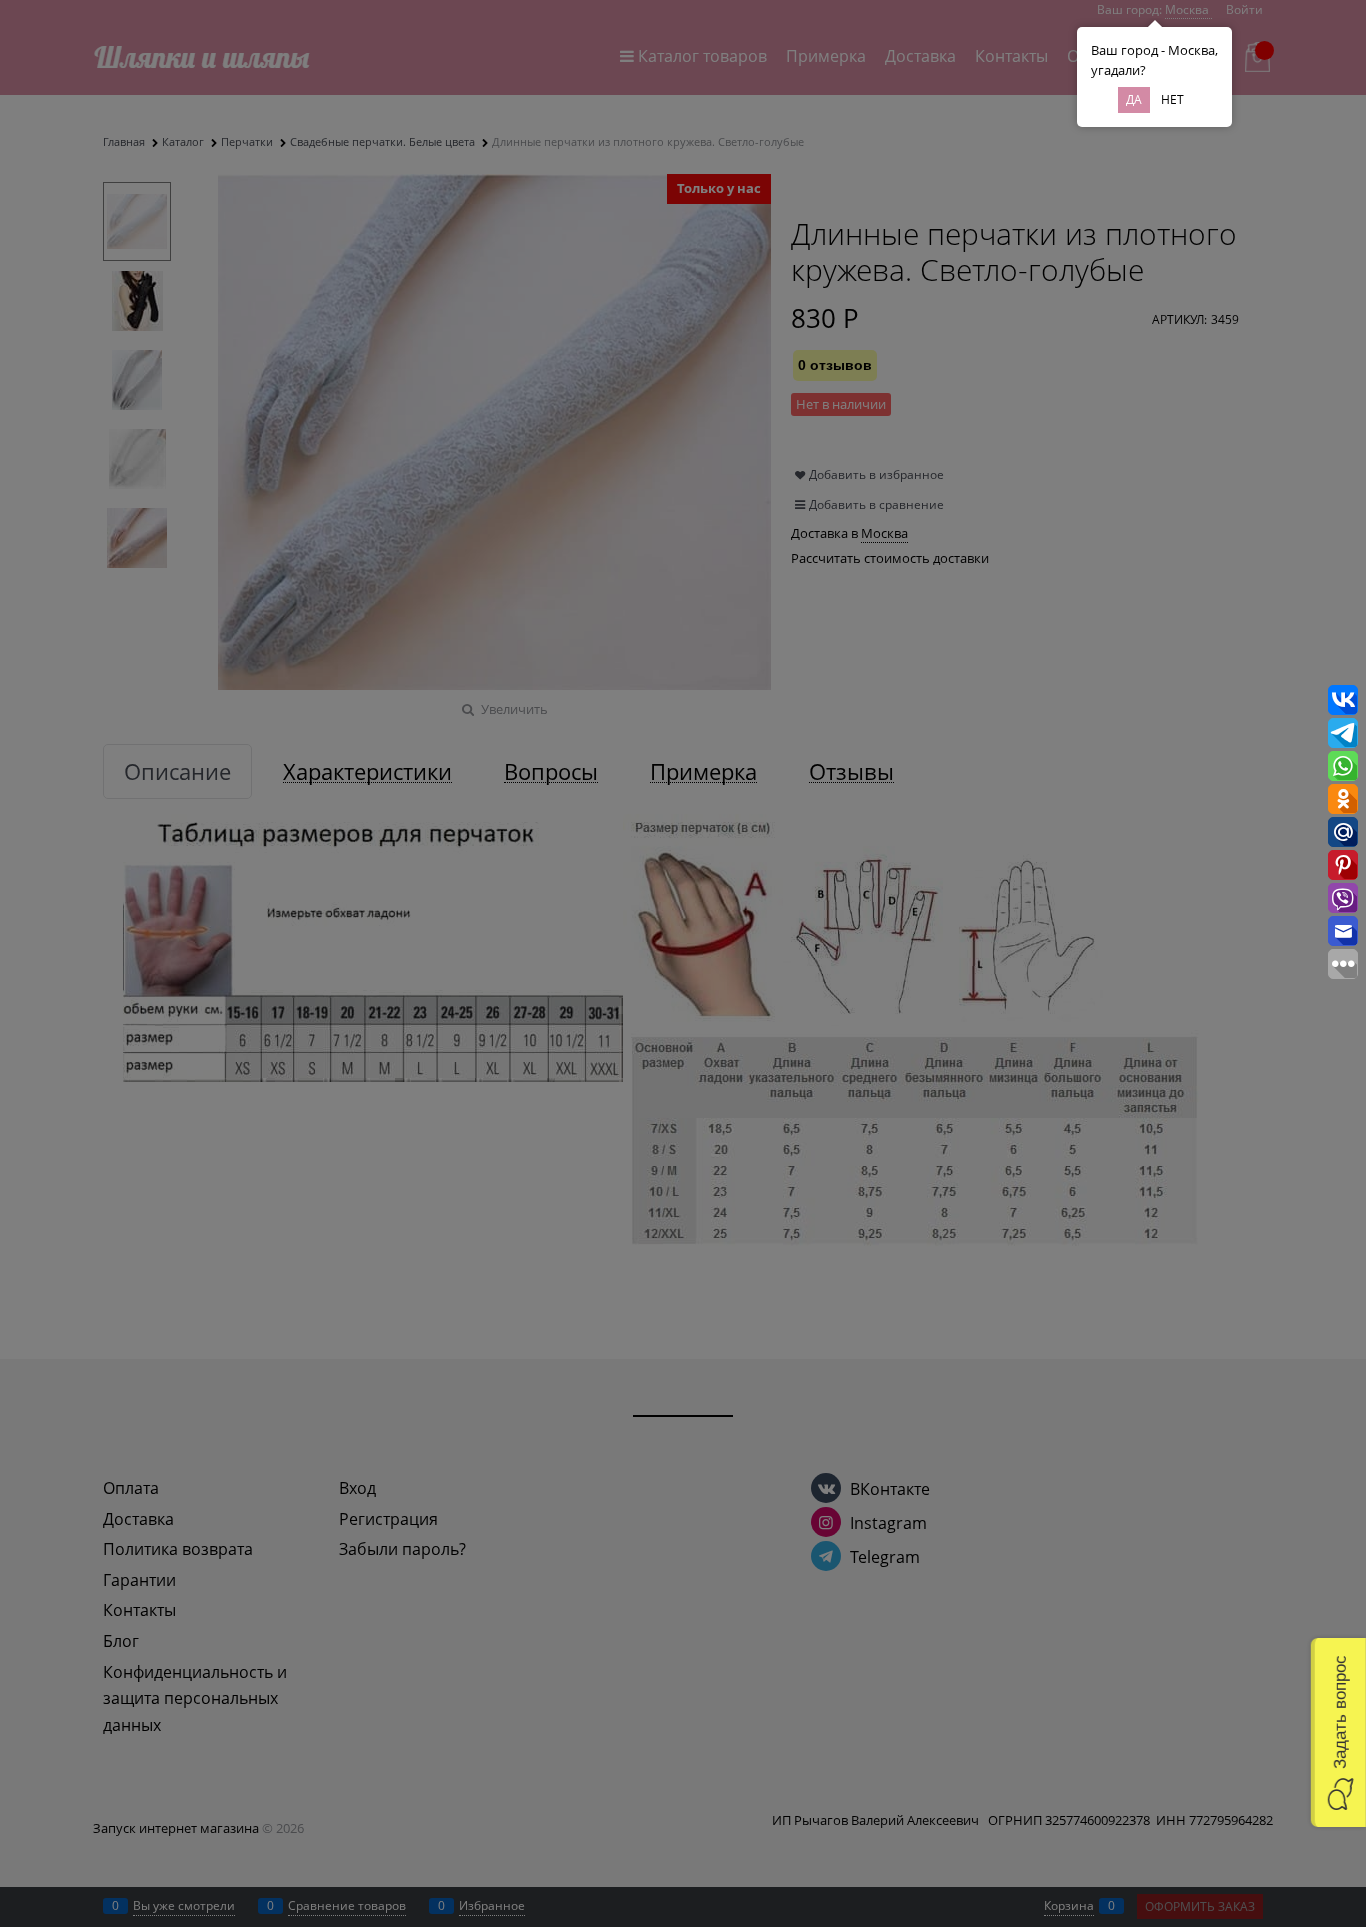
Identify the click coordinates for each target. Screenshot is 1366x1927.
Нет (1172, 99)
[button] (1338, 1732)
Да (1134, 99)
